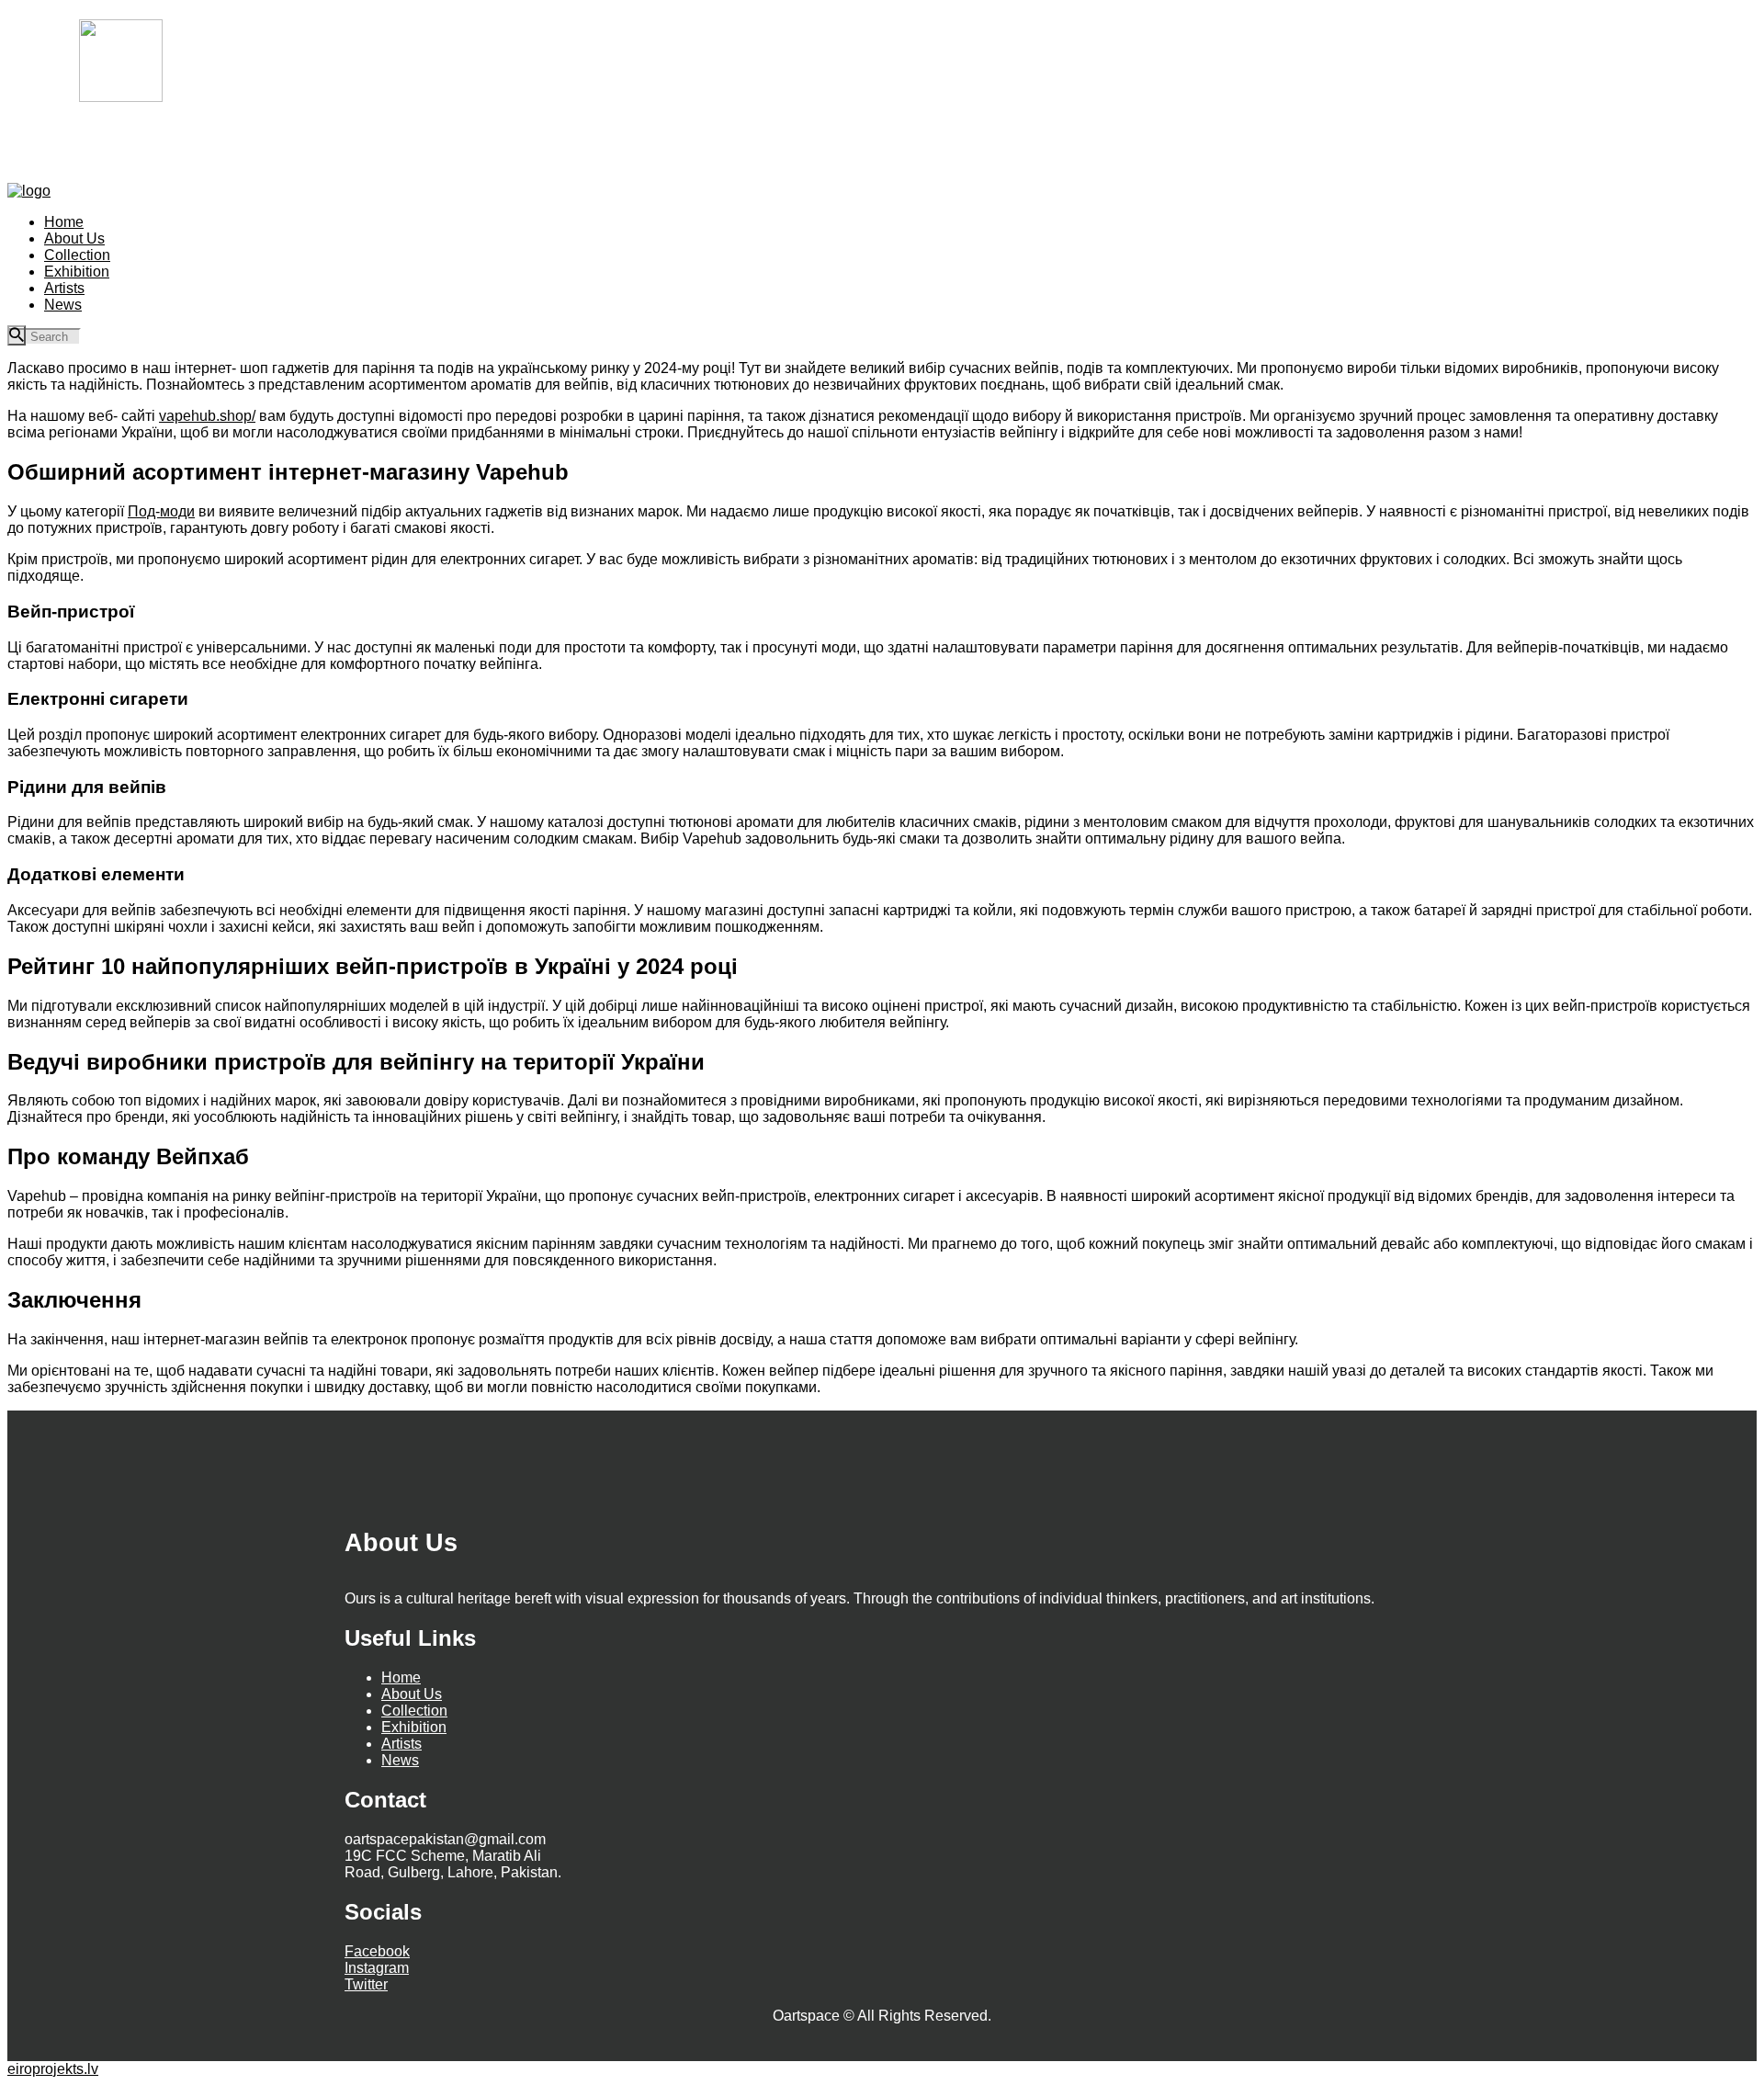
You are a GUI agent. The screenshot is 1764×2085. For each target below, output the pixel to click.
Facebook (377, 1951)
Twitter (366, 1984)
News (400, 1760)
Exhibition (414, 1727)
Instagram (377, 1968)
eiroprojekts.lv (53, 2069)
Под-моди (161, 511)
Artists (401, 1744)
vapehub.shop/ (207, 416)
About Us (412, 1694)
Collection (414, 1711)
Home (401, 1677)
